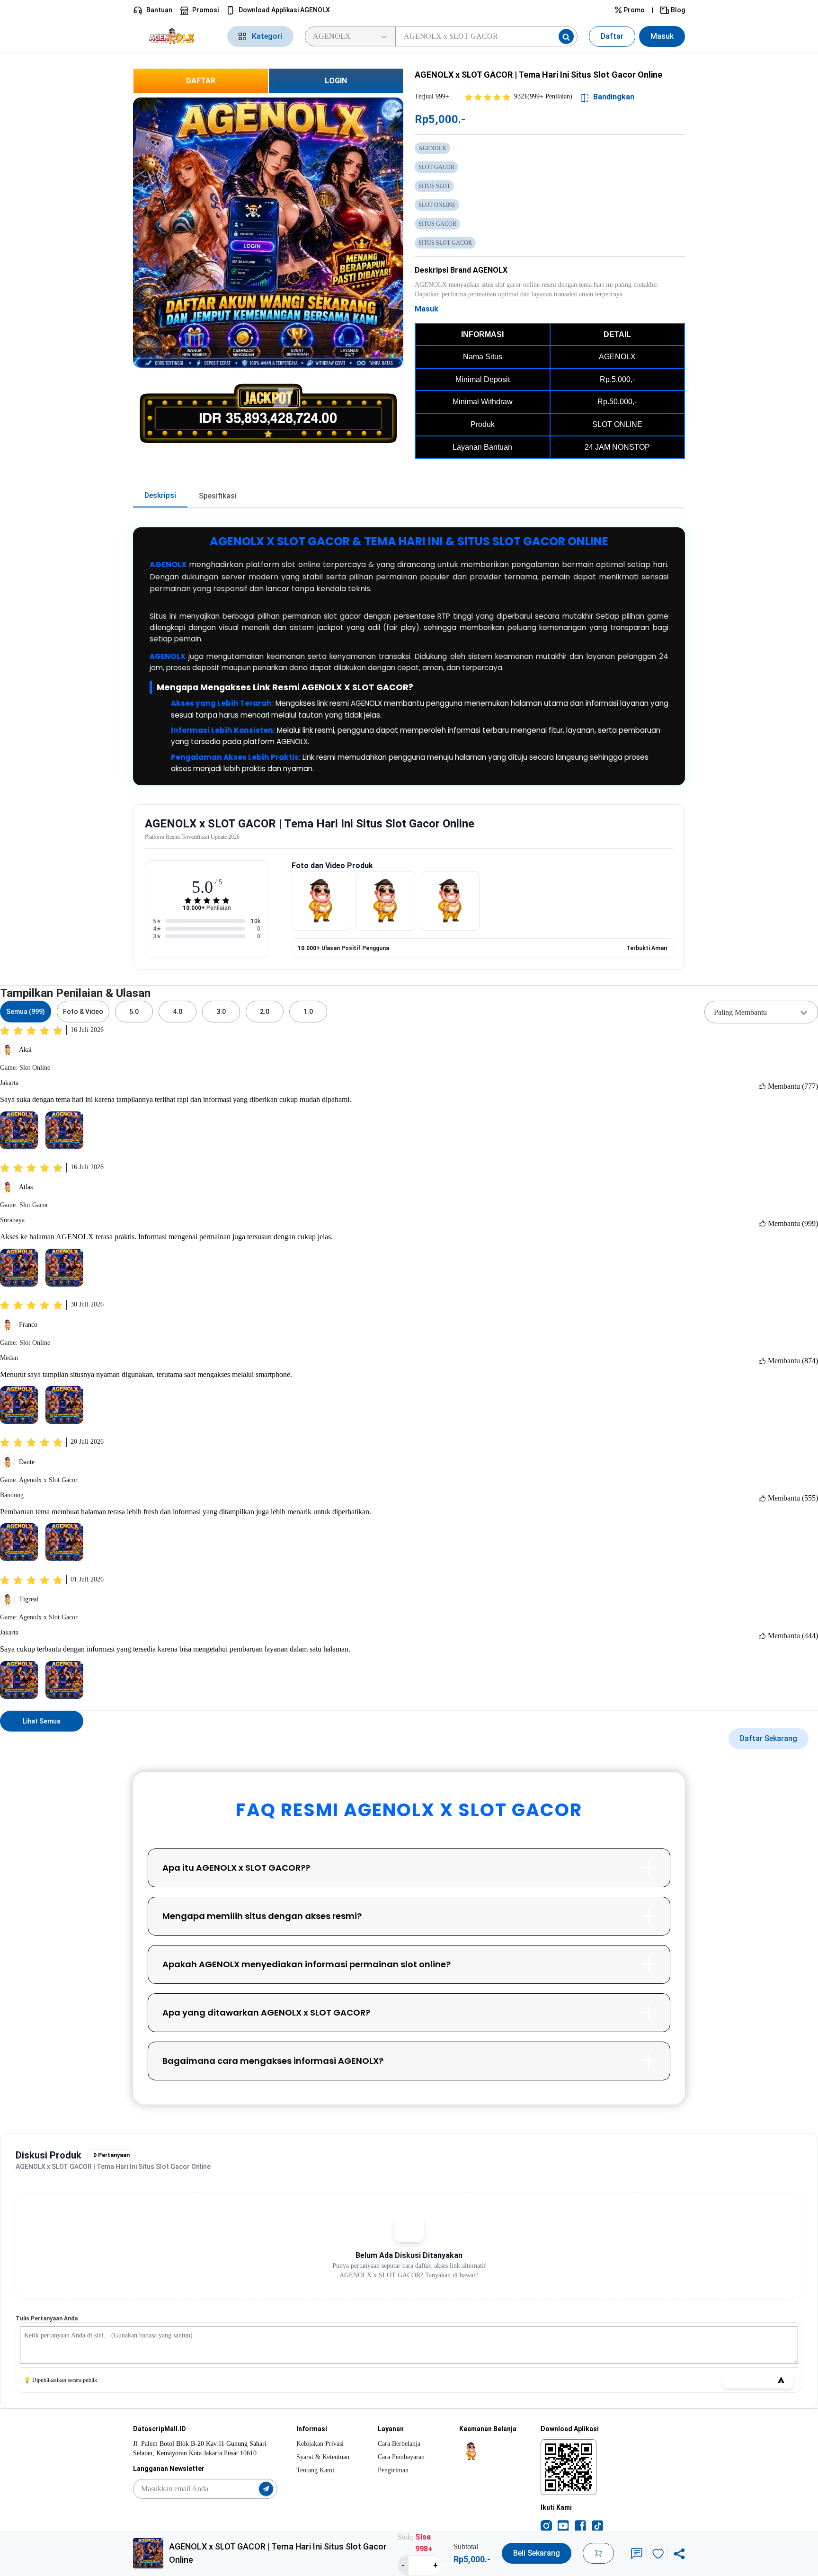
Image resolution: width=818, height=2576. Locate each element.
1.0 (308, 1012)
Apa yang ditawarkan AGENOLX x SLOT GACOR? (266, 2012)
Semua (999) (26, 1012)
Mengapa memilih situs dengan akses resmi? (262, 1916)
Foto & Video (83, 1012)
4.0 (178, 1012)
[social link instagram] (546, 2525)
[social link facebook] (580, 2525)
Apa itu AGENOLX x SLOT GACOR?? (236, 1868)
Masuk (662, 36)
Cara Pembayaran (401, 2457)
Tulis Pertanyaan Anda (47, 2318)
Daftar (612, 36)
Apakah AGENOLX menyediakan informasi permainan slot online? (307, 1964)
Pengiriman (393, 2470)
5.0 (134, 1012)
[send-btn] (266, 2489)
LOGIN (336, 81)
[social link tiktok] (597, 2525)
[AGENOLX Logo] (174, 36)
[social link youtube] (563, 2525)
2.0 (265, 1012)
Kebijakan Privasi (320, 2444)
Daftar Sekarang (769, 1738)
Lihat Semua (42, 1721)
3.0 (221, 1012)
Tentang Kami (315, 2470)
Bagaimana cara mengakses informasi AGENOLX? (273, 2061)
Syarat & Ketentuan (323, 2457)
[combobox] (761, 1012)
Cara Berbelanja (399, 2444)
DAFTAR (201, 81)
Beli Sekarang (537, 2553)
